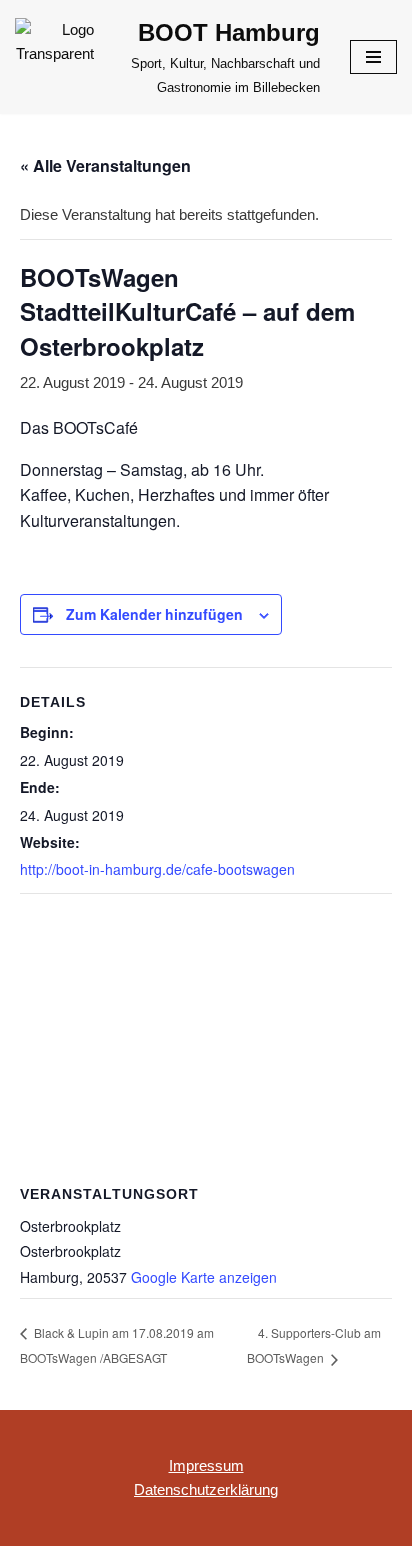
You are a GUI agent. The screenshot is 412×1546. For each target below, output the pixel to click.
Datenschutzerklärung (206, 1489)
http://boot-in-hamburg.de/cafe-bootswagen (157, 869)
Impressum (206, 1465)
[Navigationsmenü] (373, 57)
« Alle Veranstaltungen (105, 165)
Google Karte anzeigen (204, 1277)
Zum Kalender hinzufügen (154, 614)
